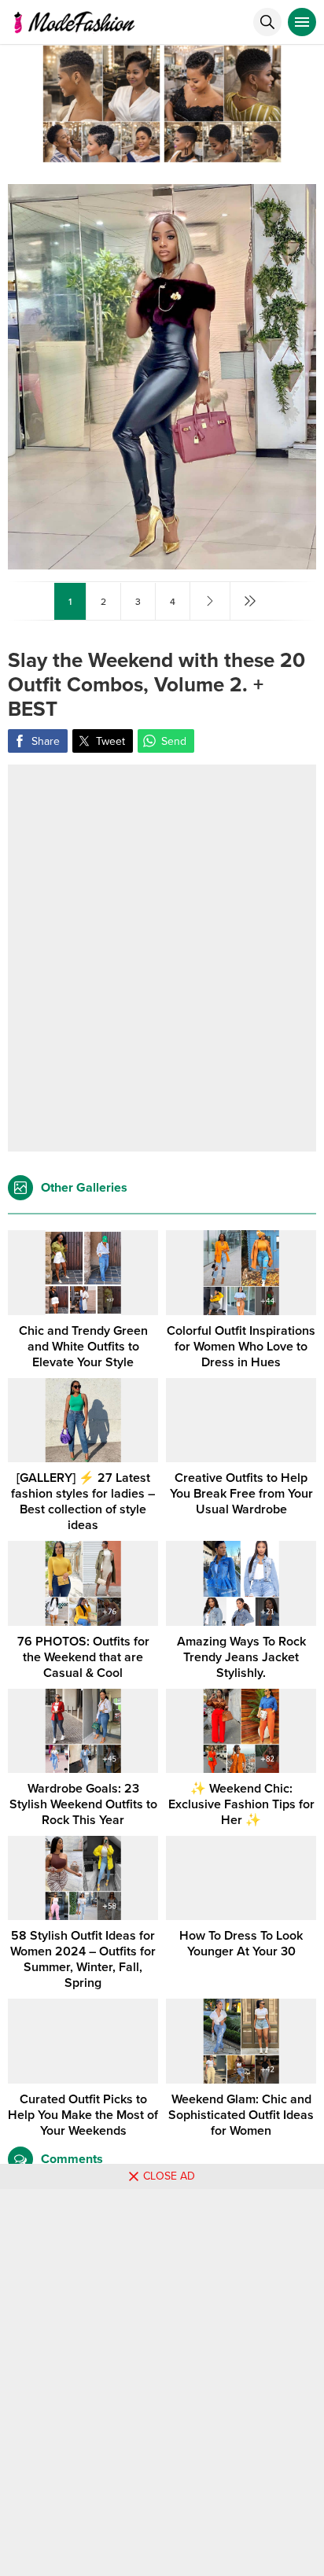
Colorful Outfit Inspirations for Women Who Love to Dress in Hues (241, 1347)
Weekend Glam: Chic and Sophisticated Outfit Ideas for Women (241, 2115)
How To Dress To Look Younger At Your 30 (241, 1944)
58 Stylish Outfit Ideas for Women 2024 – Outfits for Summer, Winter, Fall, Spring (83, 1959)
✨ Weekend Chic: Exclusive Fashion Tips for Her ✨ (241, 1804)
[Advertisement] (162, 958)
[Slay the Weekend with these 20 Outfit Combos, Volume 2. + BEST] (162, 563)
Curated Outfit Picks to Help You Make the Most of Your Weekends (83, 2115)
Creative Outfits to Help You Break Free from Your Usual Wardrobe (241, 1494)
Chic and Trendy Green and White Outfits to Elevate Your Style (83, 1347)
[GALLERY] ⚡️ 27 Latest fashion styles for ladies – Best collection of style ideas (83, 1502)
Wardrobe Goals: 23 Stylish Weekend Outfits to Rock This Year (83, 1804)
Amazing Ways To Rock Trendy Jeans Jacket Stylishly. (241, 1657)
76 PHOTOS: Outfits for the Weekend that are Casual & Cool (83, 1657)
